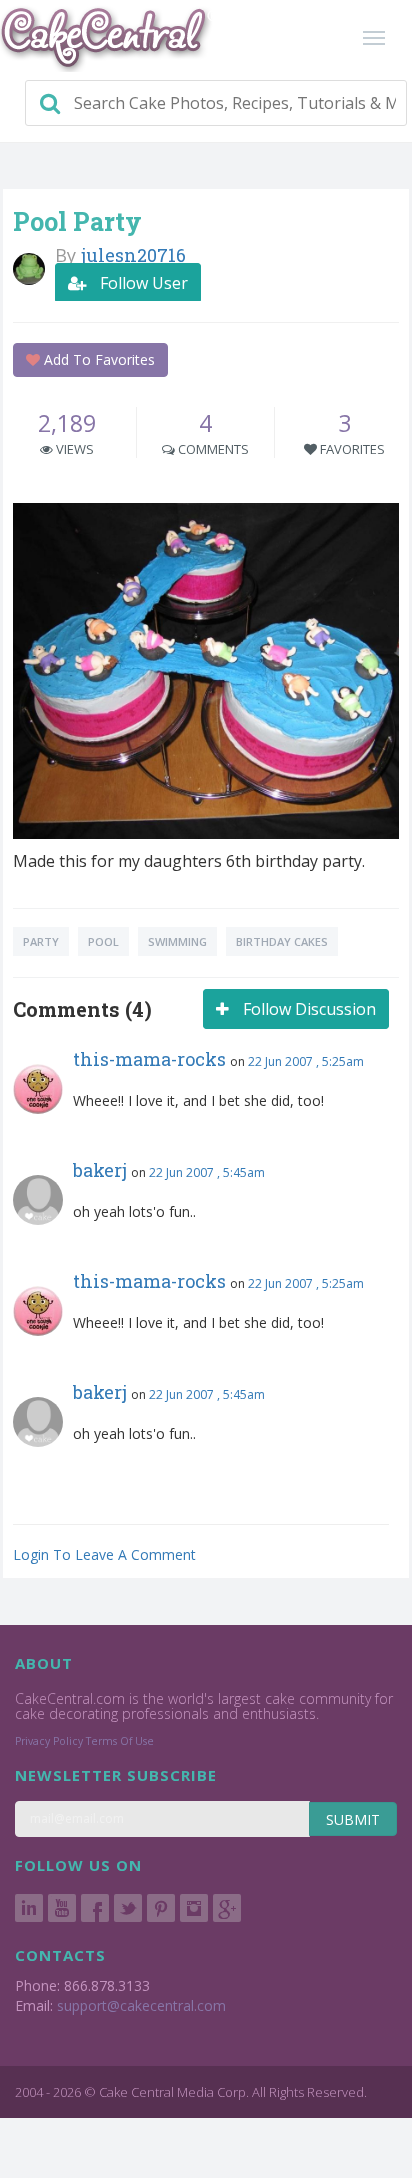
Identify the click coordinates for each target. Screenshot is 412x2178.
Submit (353, 1819)
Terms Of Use (120, 1741)
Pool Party (77, 221)
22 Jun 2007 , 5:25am (306, 1061)
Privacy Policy (49, 1741)
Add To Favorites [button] (97, 359)
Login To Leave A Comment (104, 1554)
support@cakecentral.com (141, 2005)
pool (103, 941)
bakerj (100, 1170)
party (41, 941)
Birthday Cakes (282, 941)
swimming (177, 941)
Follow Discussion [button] (307, 1009)
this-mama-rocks (149, 1059)
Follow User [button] (142, 283)
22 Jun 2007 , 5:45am (207, 1172)
